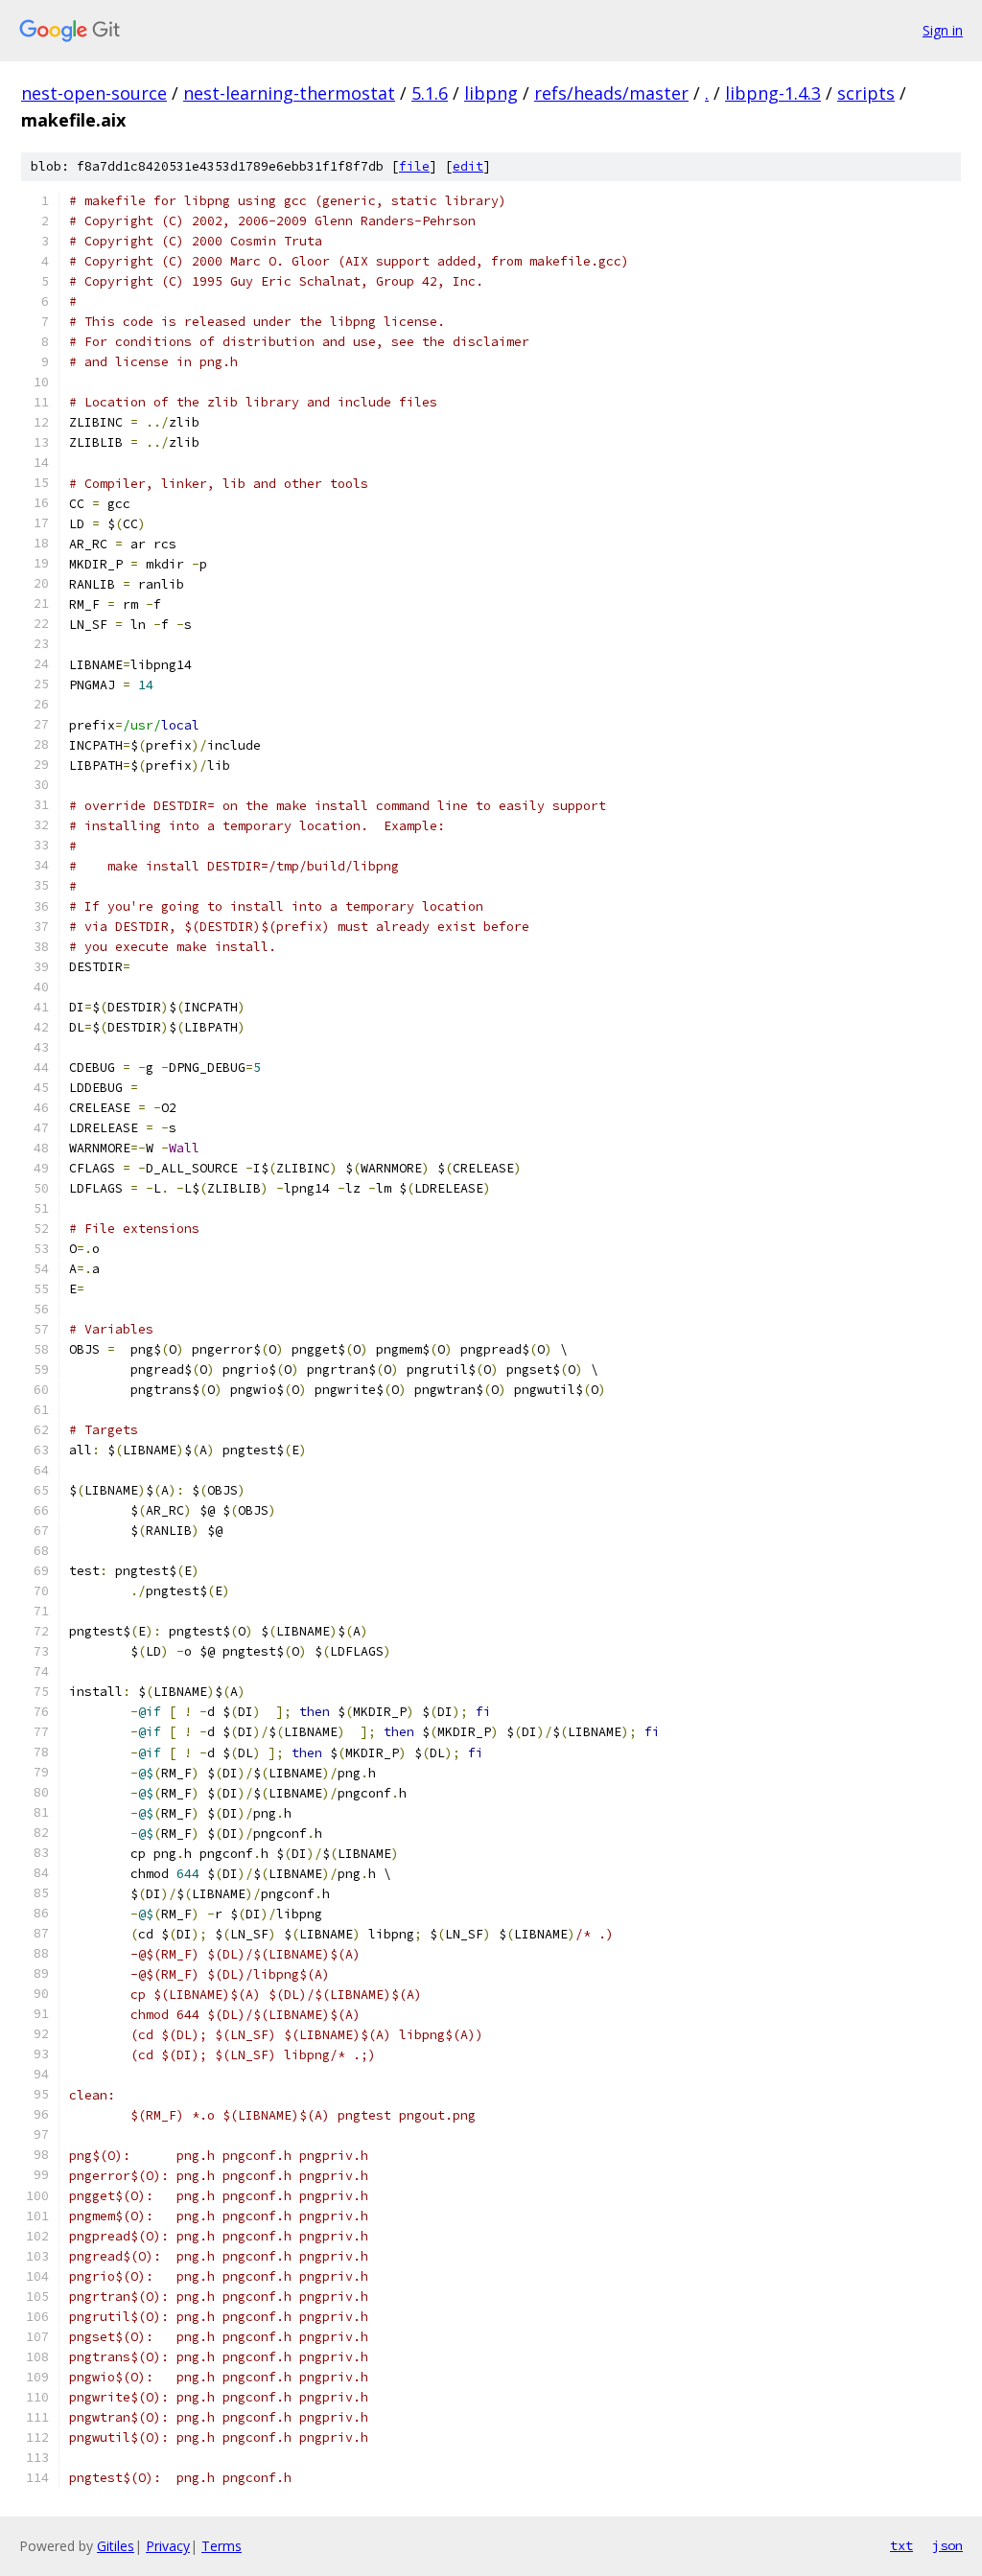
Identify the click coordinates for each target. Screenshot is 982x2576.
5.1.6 (430, 93)
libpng (491, 93)
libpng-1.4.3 (773, 93)
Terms (222, 2546)
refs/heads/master (611, 93)
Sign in (943, 30)
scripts (866, 93)
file (414, 166)
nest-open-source (94, 93)
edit (468, 166)
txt (901, 2545)
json (947, 2545)
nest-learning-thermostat (289, 93)
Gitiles (116, 2546)
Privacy (168, 2546)
